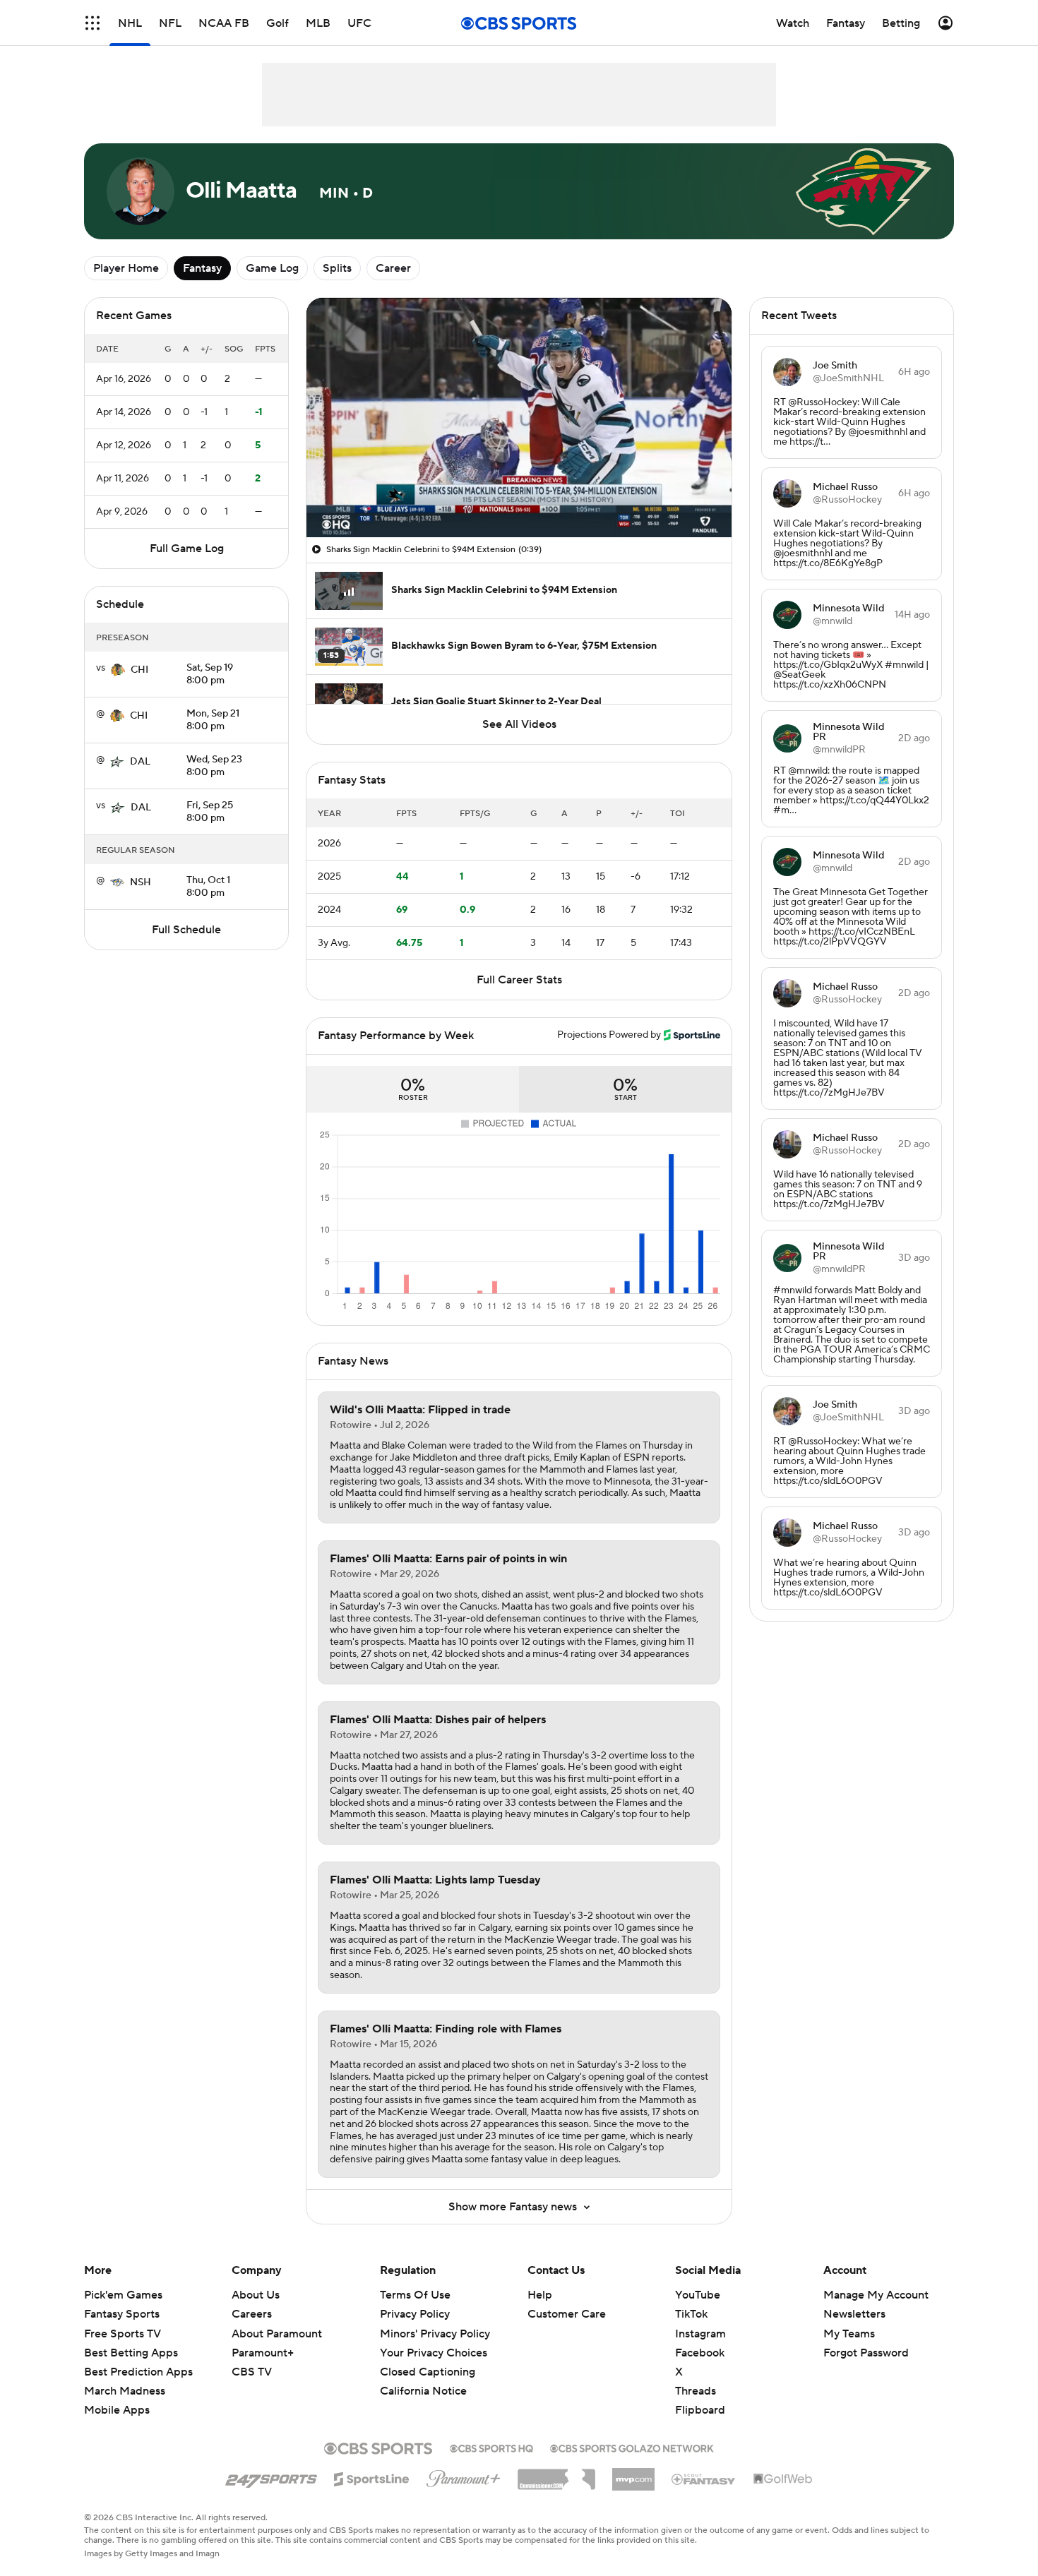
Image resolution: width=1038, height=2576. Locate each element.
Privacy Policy (415, 2314)
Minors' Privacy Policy (435, 2334)
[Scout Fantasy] (704, 2479)
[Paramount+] (464, 2476)
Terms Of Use (415, 2295)
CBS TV (252, 2372)
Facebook (700, 2353)
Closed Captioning (428, 2359)
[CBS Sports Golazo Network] (632, 2447)
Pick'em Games (123, 2295)
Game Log (272, 268)
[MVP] (633, 2474)
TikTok (691, 2314)
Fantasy (202, 268)
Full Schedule (186, 930)
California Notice (423, 2378)
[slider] (519, 496)
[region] (519, 418)
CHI (139, 670)
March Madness (125, 2391)
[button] (93, 23)
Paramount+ (263, 2353)
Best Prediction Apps (138, 2372)
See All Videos (519, 724)
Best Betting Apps (131, 2353)
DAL (140, 762)
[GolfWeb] (783, 2479)
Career (393, 268)
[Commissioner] (556, 2474)
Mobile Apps (117, 2410)
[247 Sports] (271, 2476)
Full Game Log (187, 549)
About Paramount (277, 2334)
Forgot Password (866, 2353)
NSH (141, 882)
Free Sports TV (123, 2334)
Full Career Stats (519, 980)
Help (540, 2295)
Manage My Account (876, 2295)
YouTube (698, 2295)
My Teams (849, 2334)
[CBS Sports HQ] (491, 2447)
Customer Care (567, 2314)
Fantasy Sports (122, 2314)
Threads (696, 2391)
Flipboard (700, 2410)
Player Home (126, 268)
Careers (252, 2314)
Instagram (700, 2334)
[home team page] (118, 670)
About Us (256, 2295)
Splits (337, 268)
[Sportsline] (372, 2477)
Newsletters (854, 2314)
